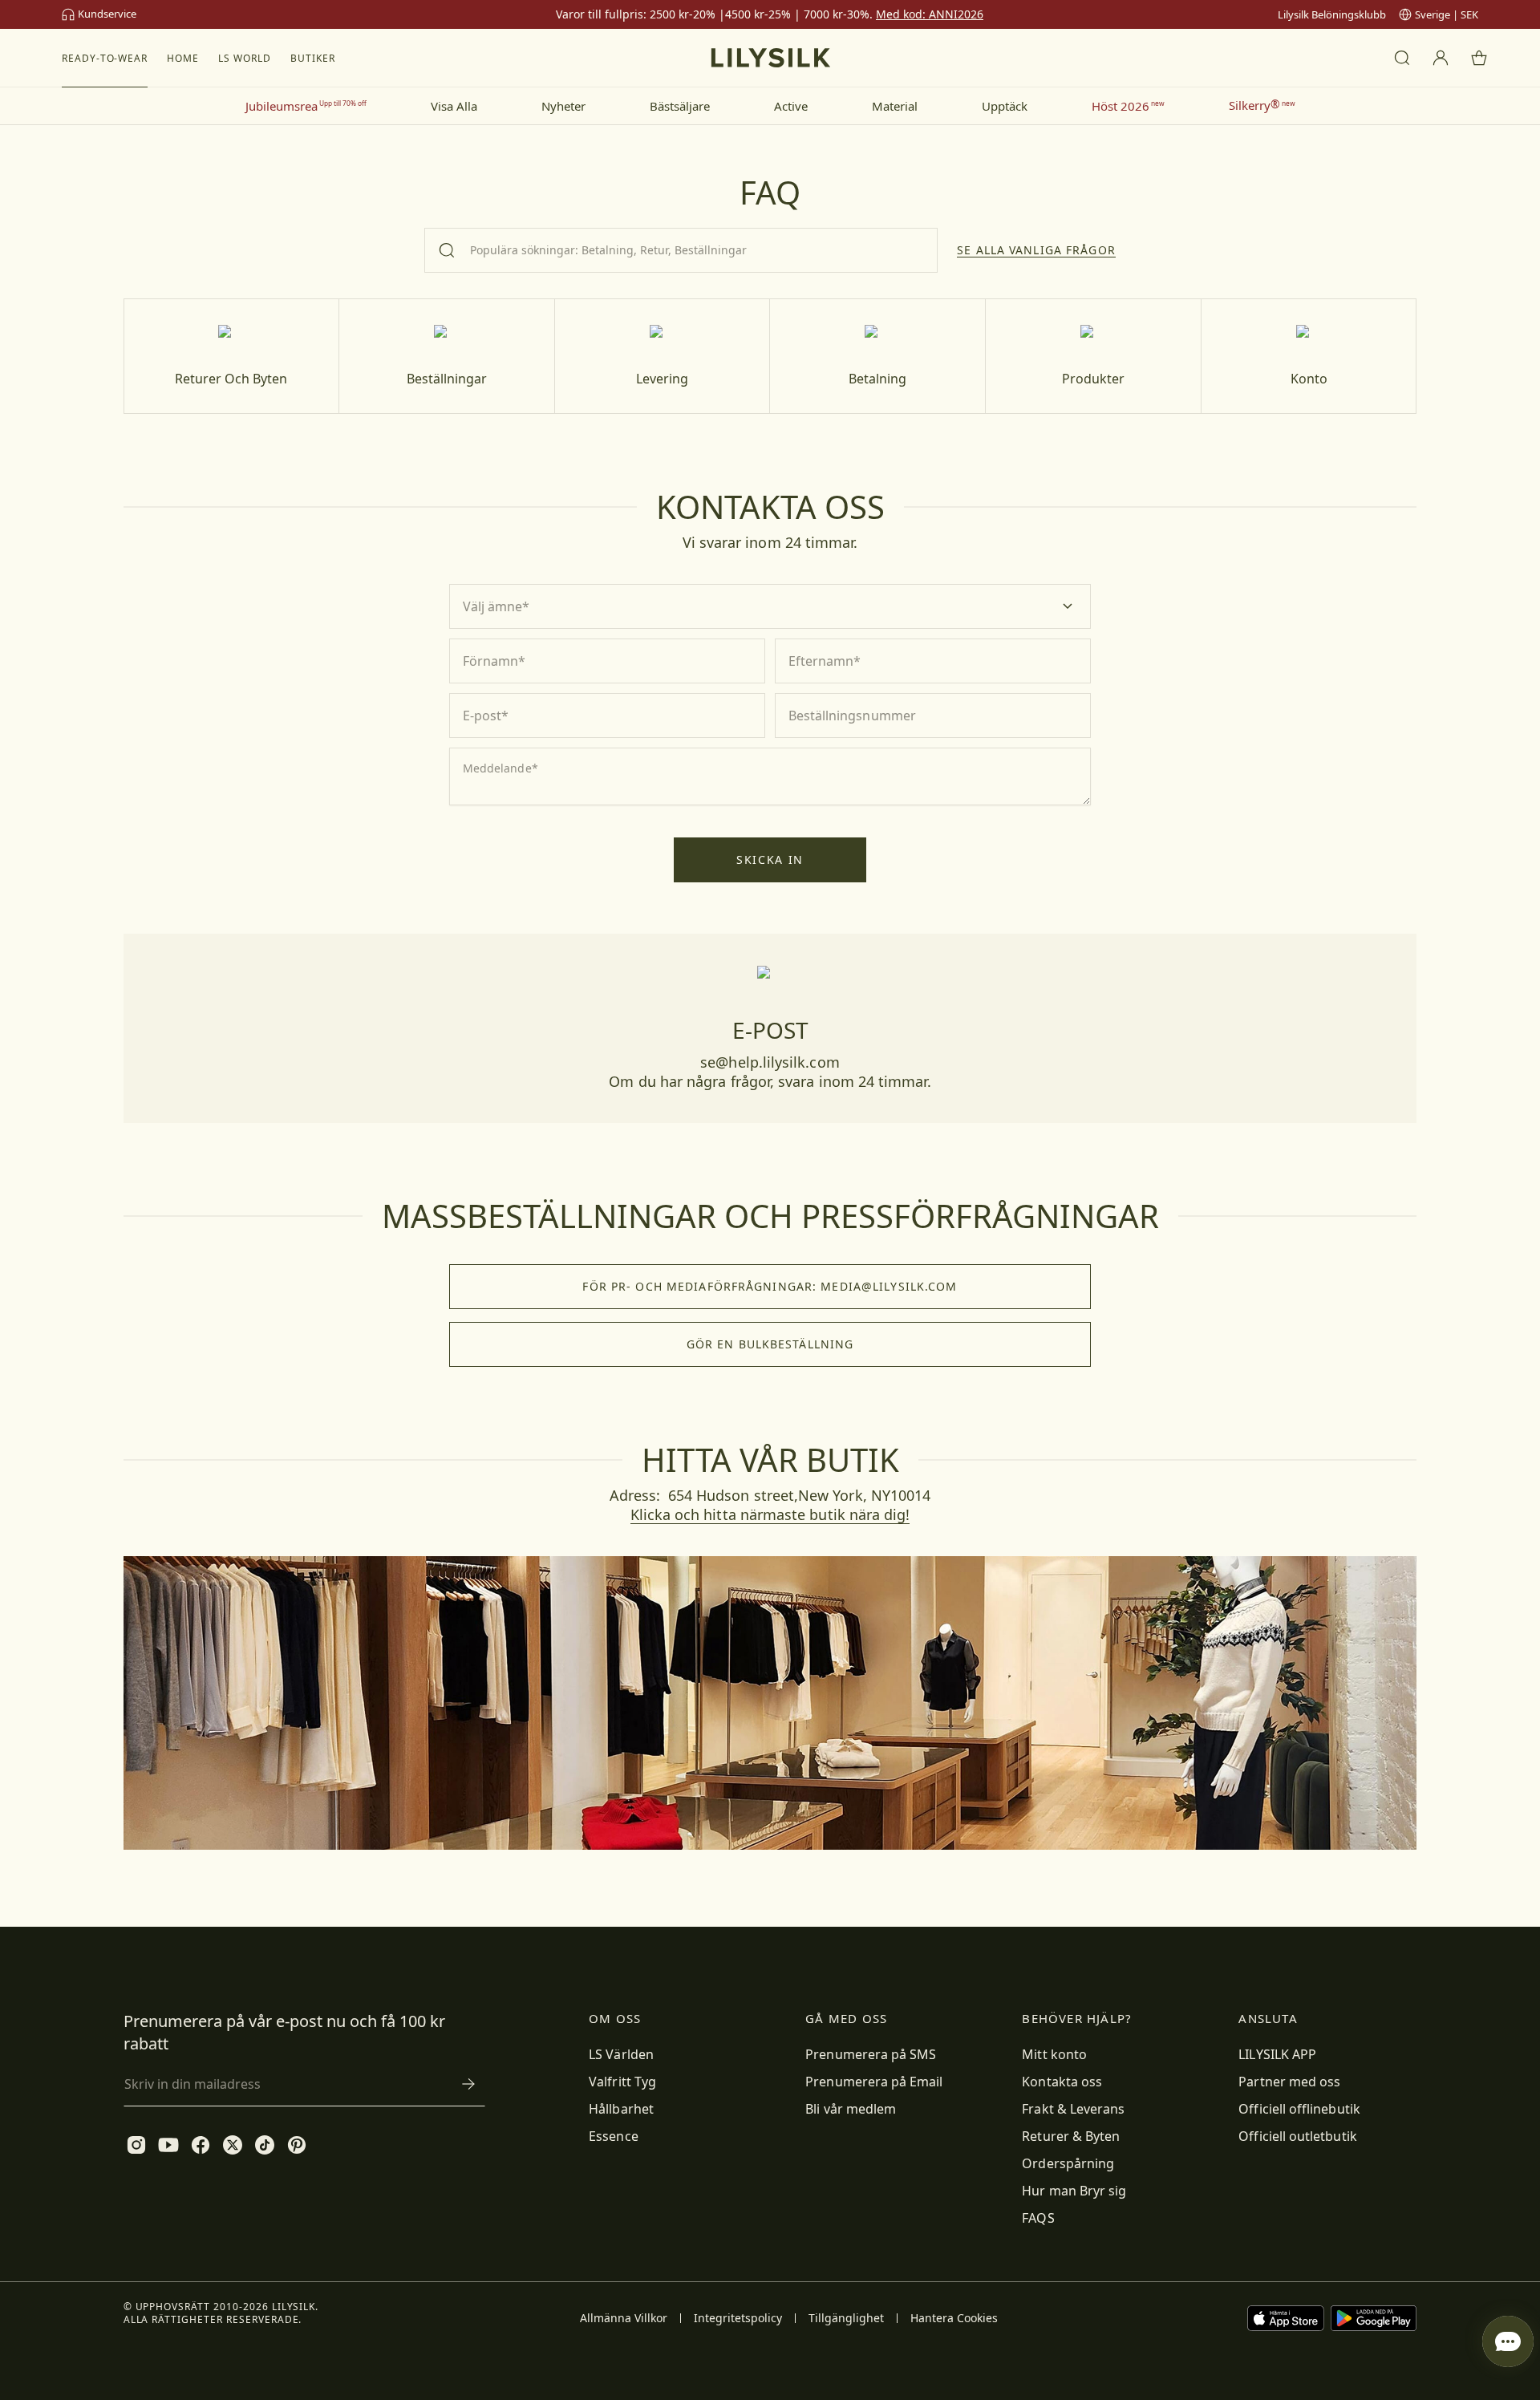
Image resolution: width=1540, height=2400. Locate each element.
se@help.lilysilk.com (770, 1062)
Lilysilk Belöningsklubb (1332, 14)
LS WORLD (245, 58)
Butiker (313, 58)
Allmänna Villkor (624, 2318)
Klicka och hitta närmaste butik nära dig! (770, 1514)
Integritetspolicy (738, 2318)
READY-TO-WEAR (105, 58)
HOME (183, 58)
